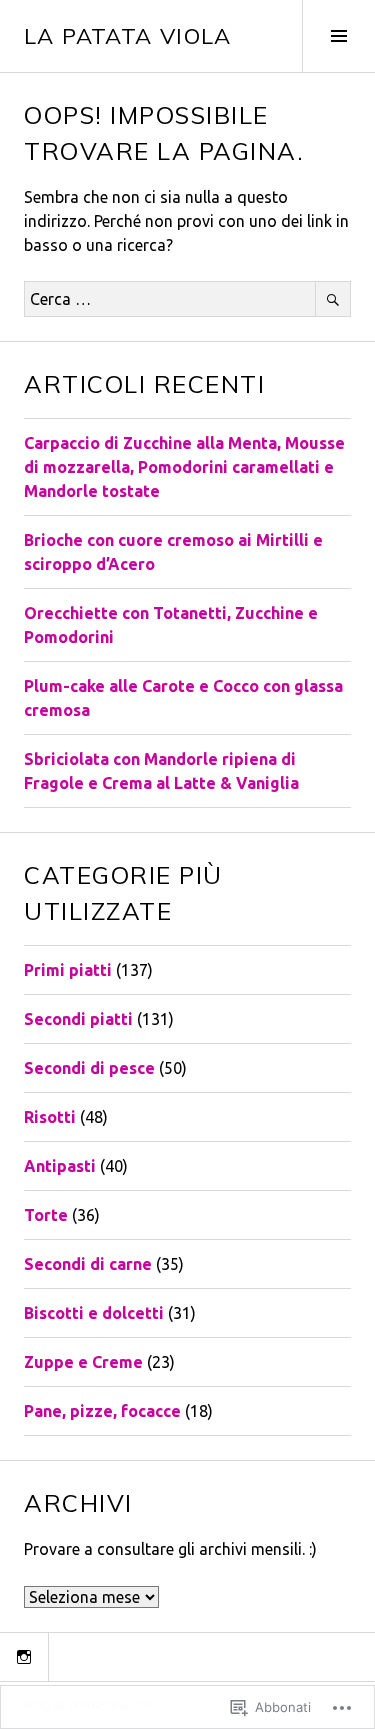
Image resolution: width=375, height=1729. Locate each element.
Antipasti (60, 1166)
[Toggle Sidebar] (338, 36)
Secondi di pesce (89, 1068)
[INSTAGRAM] (24, 1657)
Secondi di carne (88, 1264)
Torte (46, 1215)
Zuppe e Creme (83, 1362)
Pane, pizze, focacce (102, 1411)
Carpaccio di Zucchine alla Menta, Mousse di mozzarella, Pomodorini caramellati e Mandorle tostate (184, 467)
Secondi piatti (78, 1019)
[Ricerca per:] (187, 299)
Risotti (50, 1117)
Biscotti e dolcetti (94, 1313)
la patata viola (128, 36)
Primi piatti (68, 970)
